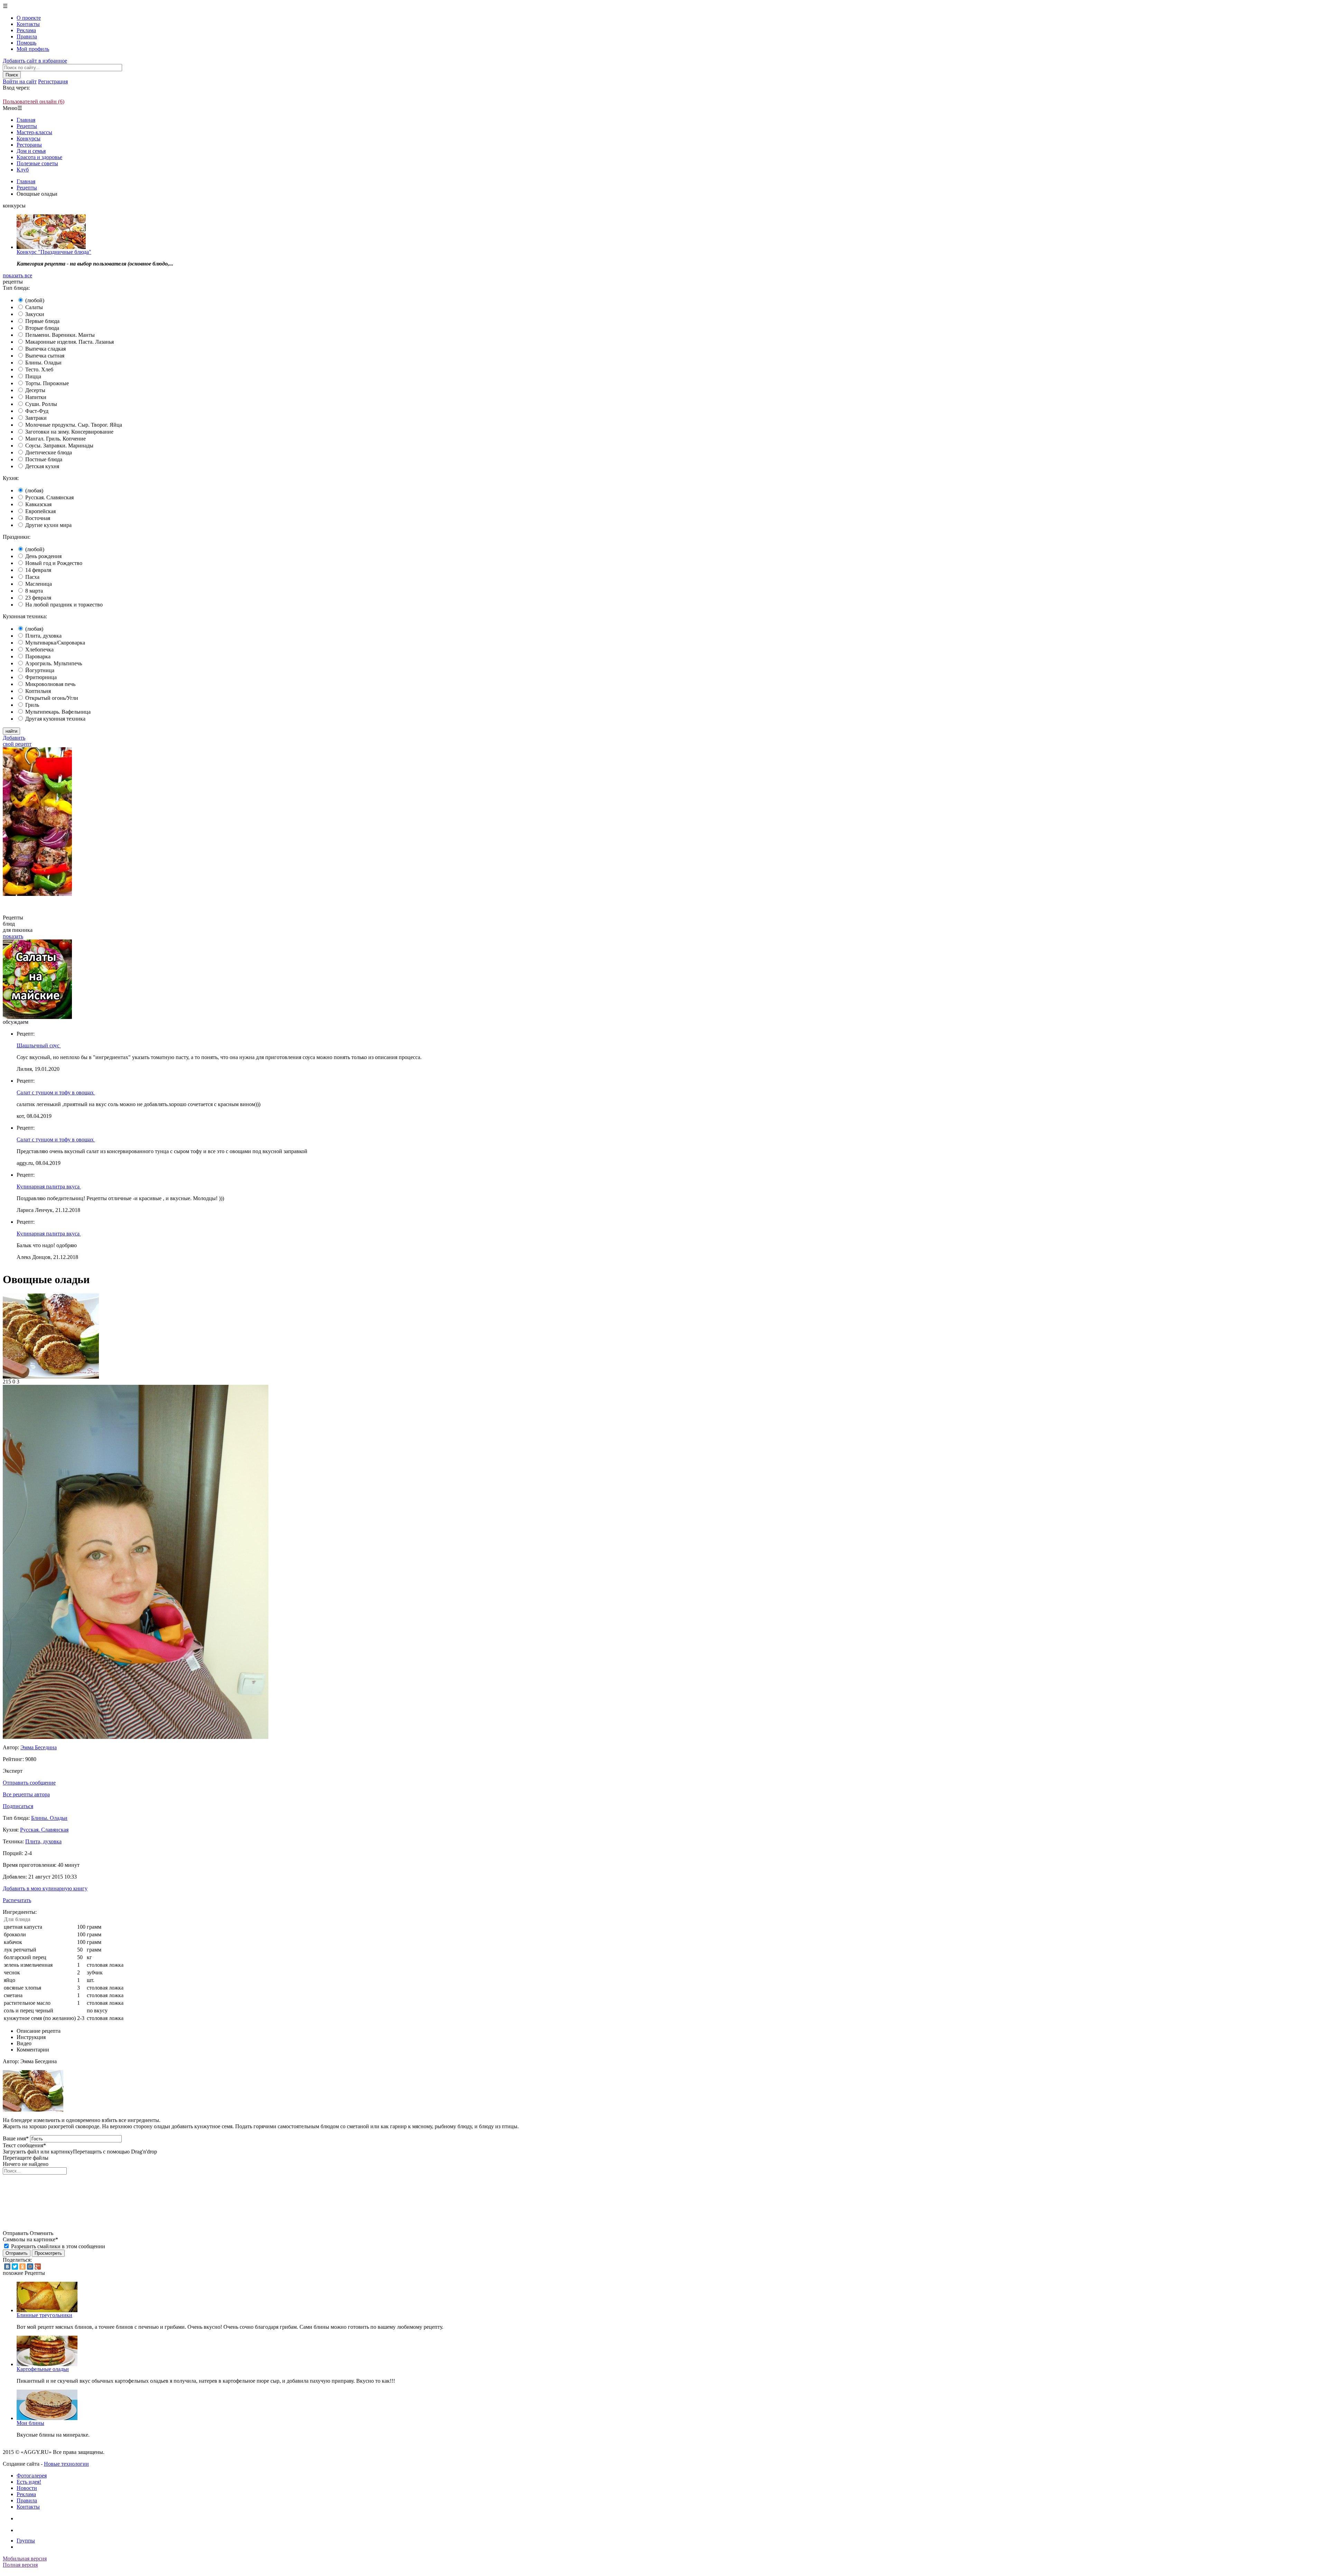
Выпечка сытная (45, 356)
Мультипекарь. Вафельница (58, 712)
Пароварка (38, 656)
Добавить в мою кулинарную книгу (45, 1888)
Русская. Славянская (49, 497)
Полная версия (20, 2565)
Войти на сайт (20, 81)
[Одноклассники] (22, 2267)
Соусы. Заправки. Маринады (59, 446)
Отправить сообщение (29, 1783)
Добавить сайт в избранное (35, 61)
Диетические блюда (49, 452)
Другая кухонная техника (55, 719)
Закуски (35, 314)
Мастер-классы (34, 132)
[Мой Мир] (30, 2267)
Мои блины (30, 2423)
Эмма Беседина (39, 1747)
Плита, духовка (43, 636)
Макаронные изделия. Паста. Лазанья (70, 342)
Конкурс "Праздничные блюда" (54, 252)
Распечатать (17, 1900)
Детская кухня (42, 466)
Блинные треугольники (44, 2315)
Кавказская (38, 504)
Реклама (26, 30)
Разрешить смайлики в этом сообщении (58, 2246)
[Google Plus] (38, 2267)
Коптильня (38, 691)
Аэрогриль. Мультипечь (54, 663)
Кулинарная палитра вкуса (49, 1187)
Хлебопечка (39, 650)
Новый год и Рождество (54, 563)
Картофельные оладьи (43, 2369)
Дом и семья (31, 151)
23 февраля (38, 598)
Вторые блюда (42, 328)
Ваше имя (16, 2138)
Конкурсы (29, 138)
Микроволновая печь (50, 684)
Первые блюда (42, 321)
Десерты (35, 390)
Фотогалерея (32, 2476)
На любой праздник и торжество (64, 605)
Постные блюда (44, 459)
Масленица (39, 584)
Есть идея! (29, 2482)
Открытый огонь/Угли (52, 698)
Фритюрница (41, 677)
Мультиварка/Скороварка (55, 643)
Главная (26, 120)
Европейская (40, 511)
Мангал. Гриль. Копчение (56, 439)
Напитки (36, 397)
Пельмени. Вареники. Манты (60, 335)
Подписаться (18, 1806)
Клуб (23, 170)
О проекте (29, 18)
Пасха (32, 577)
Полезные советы (37, 163)
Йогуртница (40, 670)
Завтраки (36, 418)
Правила (27, 36)
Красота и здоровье (39, 157)
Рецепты (27, 126)
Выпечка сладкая (45, 349)
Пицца (33, 376)
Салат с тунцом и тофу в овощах (56, 1092)
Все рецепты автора (26, 1794)
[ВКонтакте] (7, 2267)
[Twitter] (15, 2267)
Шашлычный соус (39, 1045)
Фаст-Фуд (37, 411)
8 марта (34, 591)
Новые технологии (66, 2464)
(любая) (34, 490)
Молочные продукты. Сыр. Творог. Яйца (74, 425)
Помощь (26, 43)
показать (13, 936)
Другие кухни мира (48, 525)
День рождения (43, 556)
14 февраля (38, 570)
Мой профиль (33, 49)
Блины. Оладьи (43, 363)
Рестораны (29, 145)
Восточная (38, 518)
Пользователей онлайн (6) (34, 101)
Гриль (32, 705)
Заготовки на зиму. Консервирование (69, 432)
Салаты (34, 307)
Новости (27, 2488)
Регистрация (53, 81)
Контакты (28, 24)
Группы (26, 2541)
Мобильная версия (25, 2559)
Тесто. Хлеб (39, 369)
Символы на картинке (30, 2239)
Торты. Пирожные (47, 383)
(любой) (35, 300)
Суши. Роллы (41, 404)
